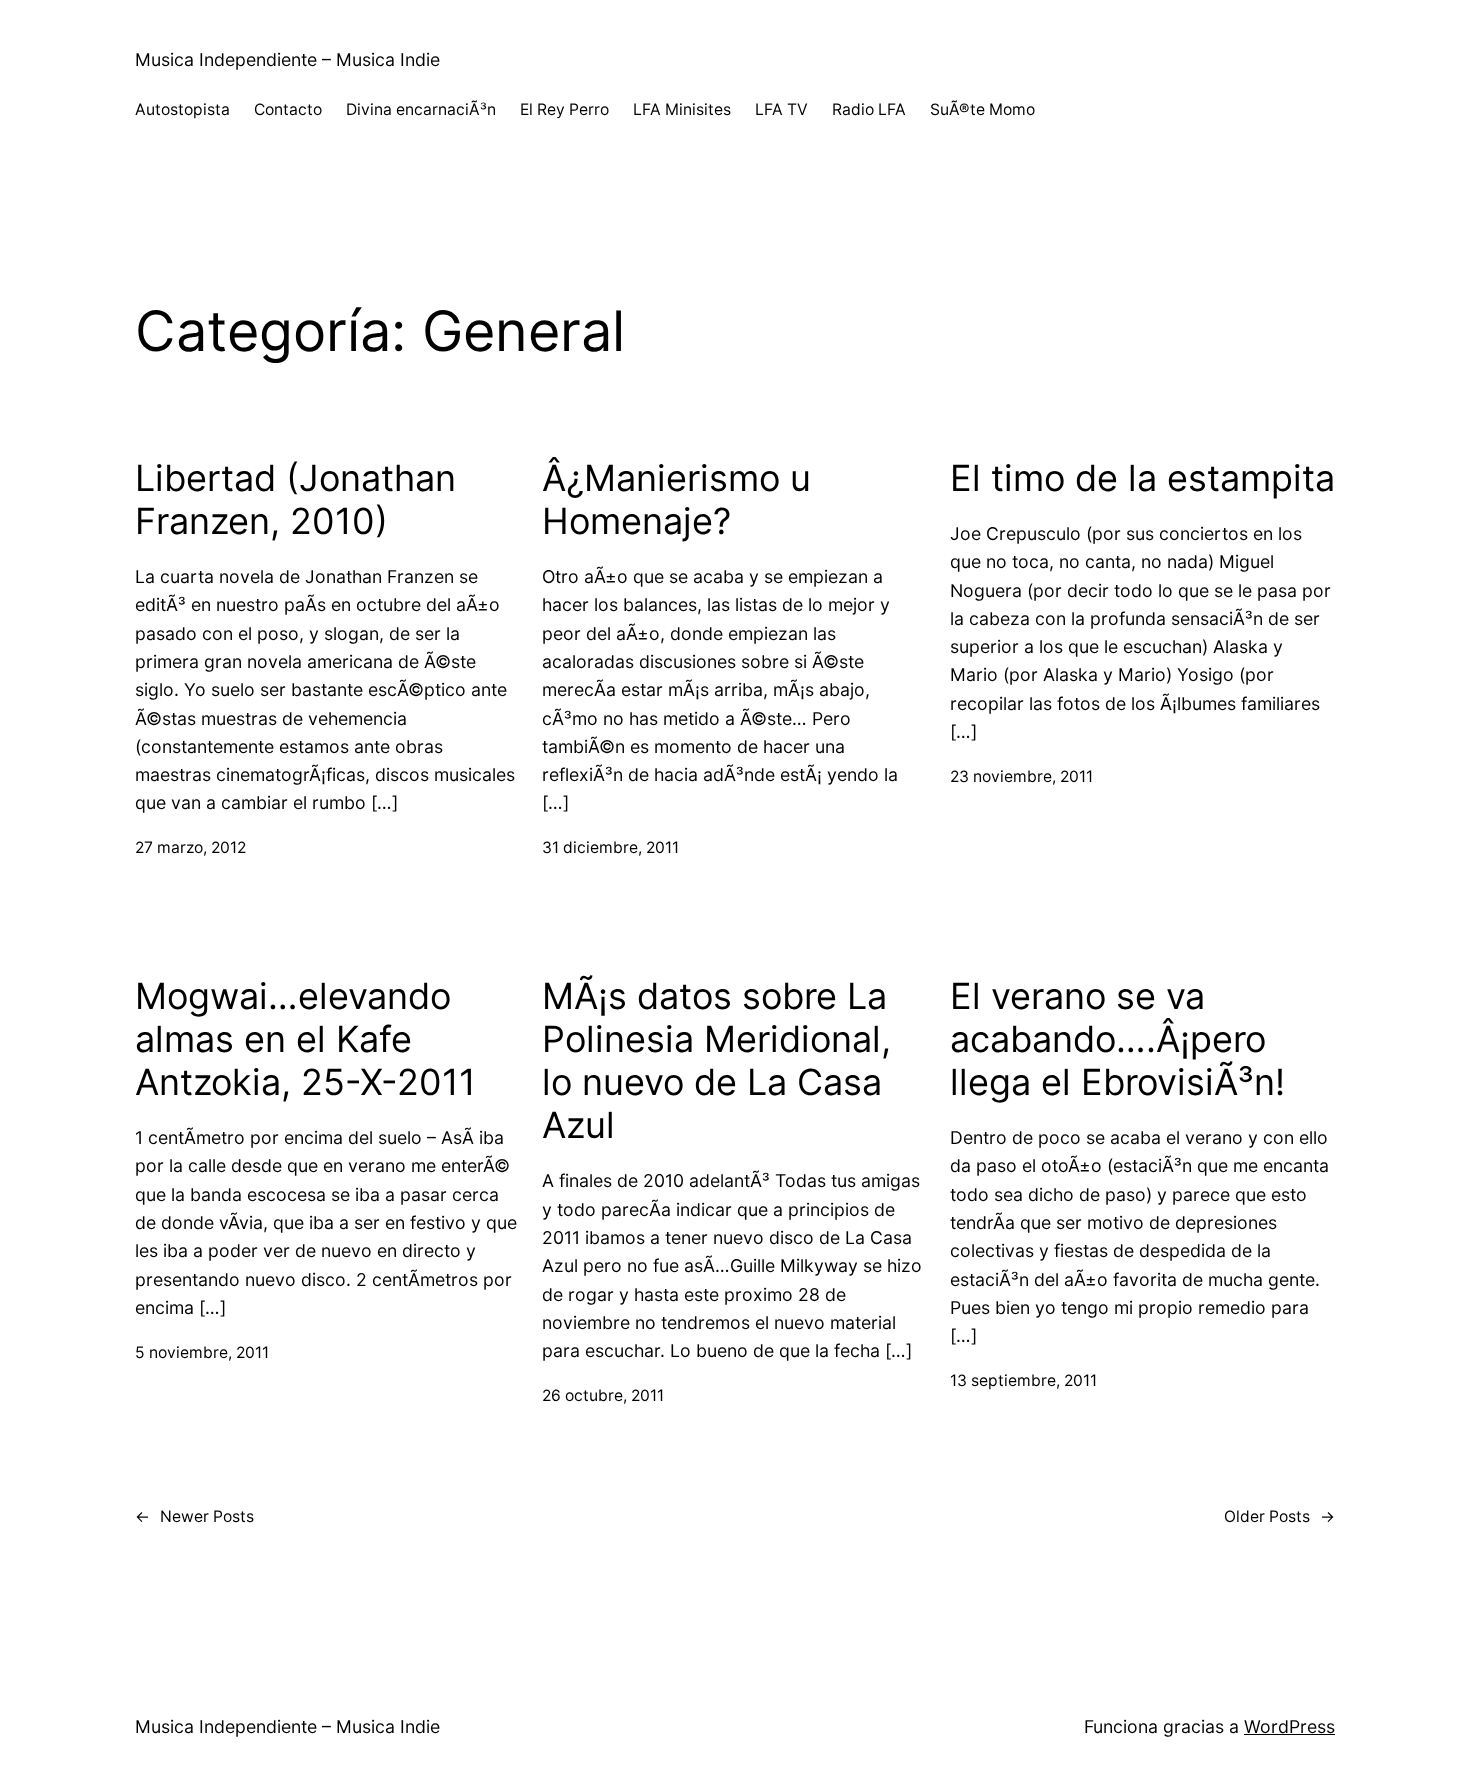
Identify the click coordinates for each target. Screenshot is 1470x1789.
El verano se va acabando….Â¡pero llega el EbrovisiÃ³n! (1117, 1039)
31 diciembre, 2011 (610, 847)
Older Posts (1279, 1516)
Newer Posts (194, 1516)
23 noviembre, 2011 (1021, 776)
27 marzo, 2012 (190, 847)
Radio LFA (869, 109)
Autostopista (182, 109)
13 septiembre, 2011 (1023, 1380)
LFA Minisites (682, 109)
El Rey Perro (564, 109)
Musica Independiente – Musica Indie (287, 59)
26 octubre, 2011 (603, 1395)
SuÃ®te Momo (982, 109)
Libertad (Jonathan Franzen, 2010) (295, 500)
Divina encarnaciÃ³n (421, 109)
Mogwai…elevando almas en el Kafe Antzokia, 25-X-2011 (305, 1039)
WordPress (1289, 1726)
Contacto (288, 109)
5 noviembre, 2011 (202, 1352)
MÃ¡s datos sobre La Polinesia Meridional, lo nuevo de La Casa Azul (716, 1061)
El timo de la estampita (1142, 478)
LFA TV (781, 109)
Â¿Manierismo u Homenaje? (676, 500)
